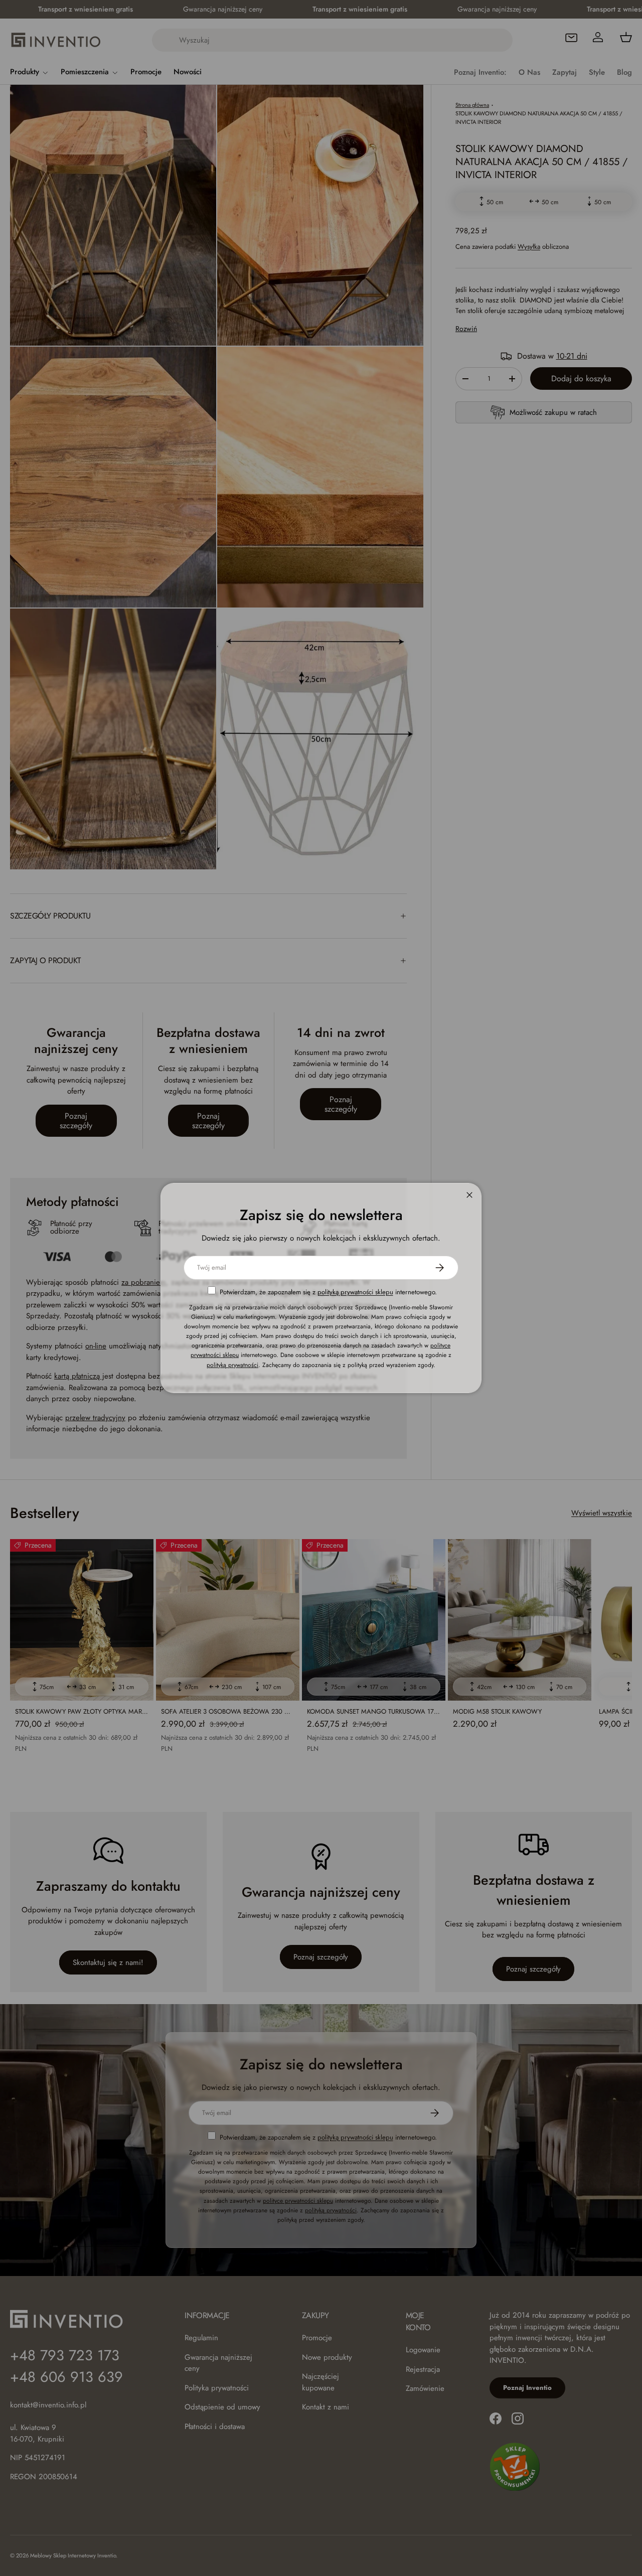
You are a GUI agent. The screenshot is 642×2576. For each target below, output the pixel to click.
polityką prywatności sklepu (355, 1292)
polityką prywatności (232, 1365)
